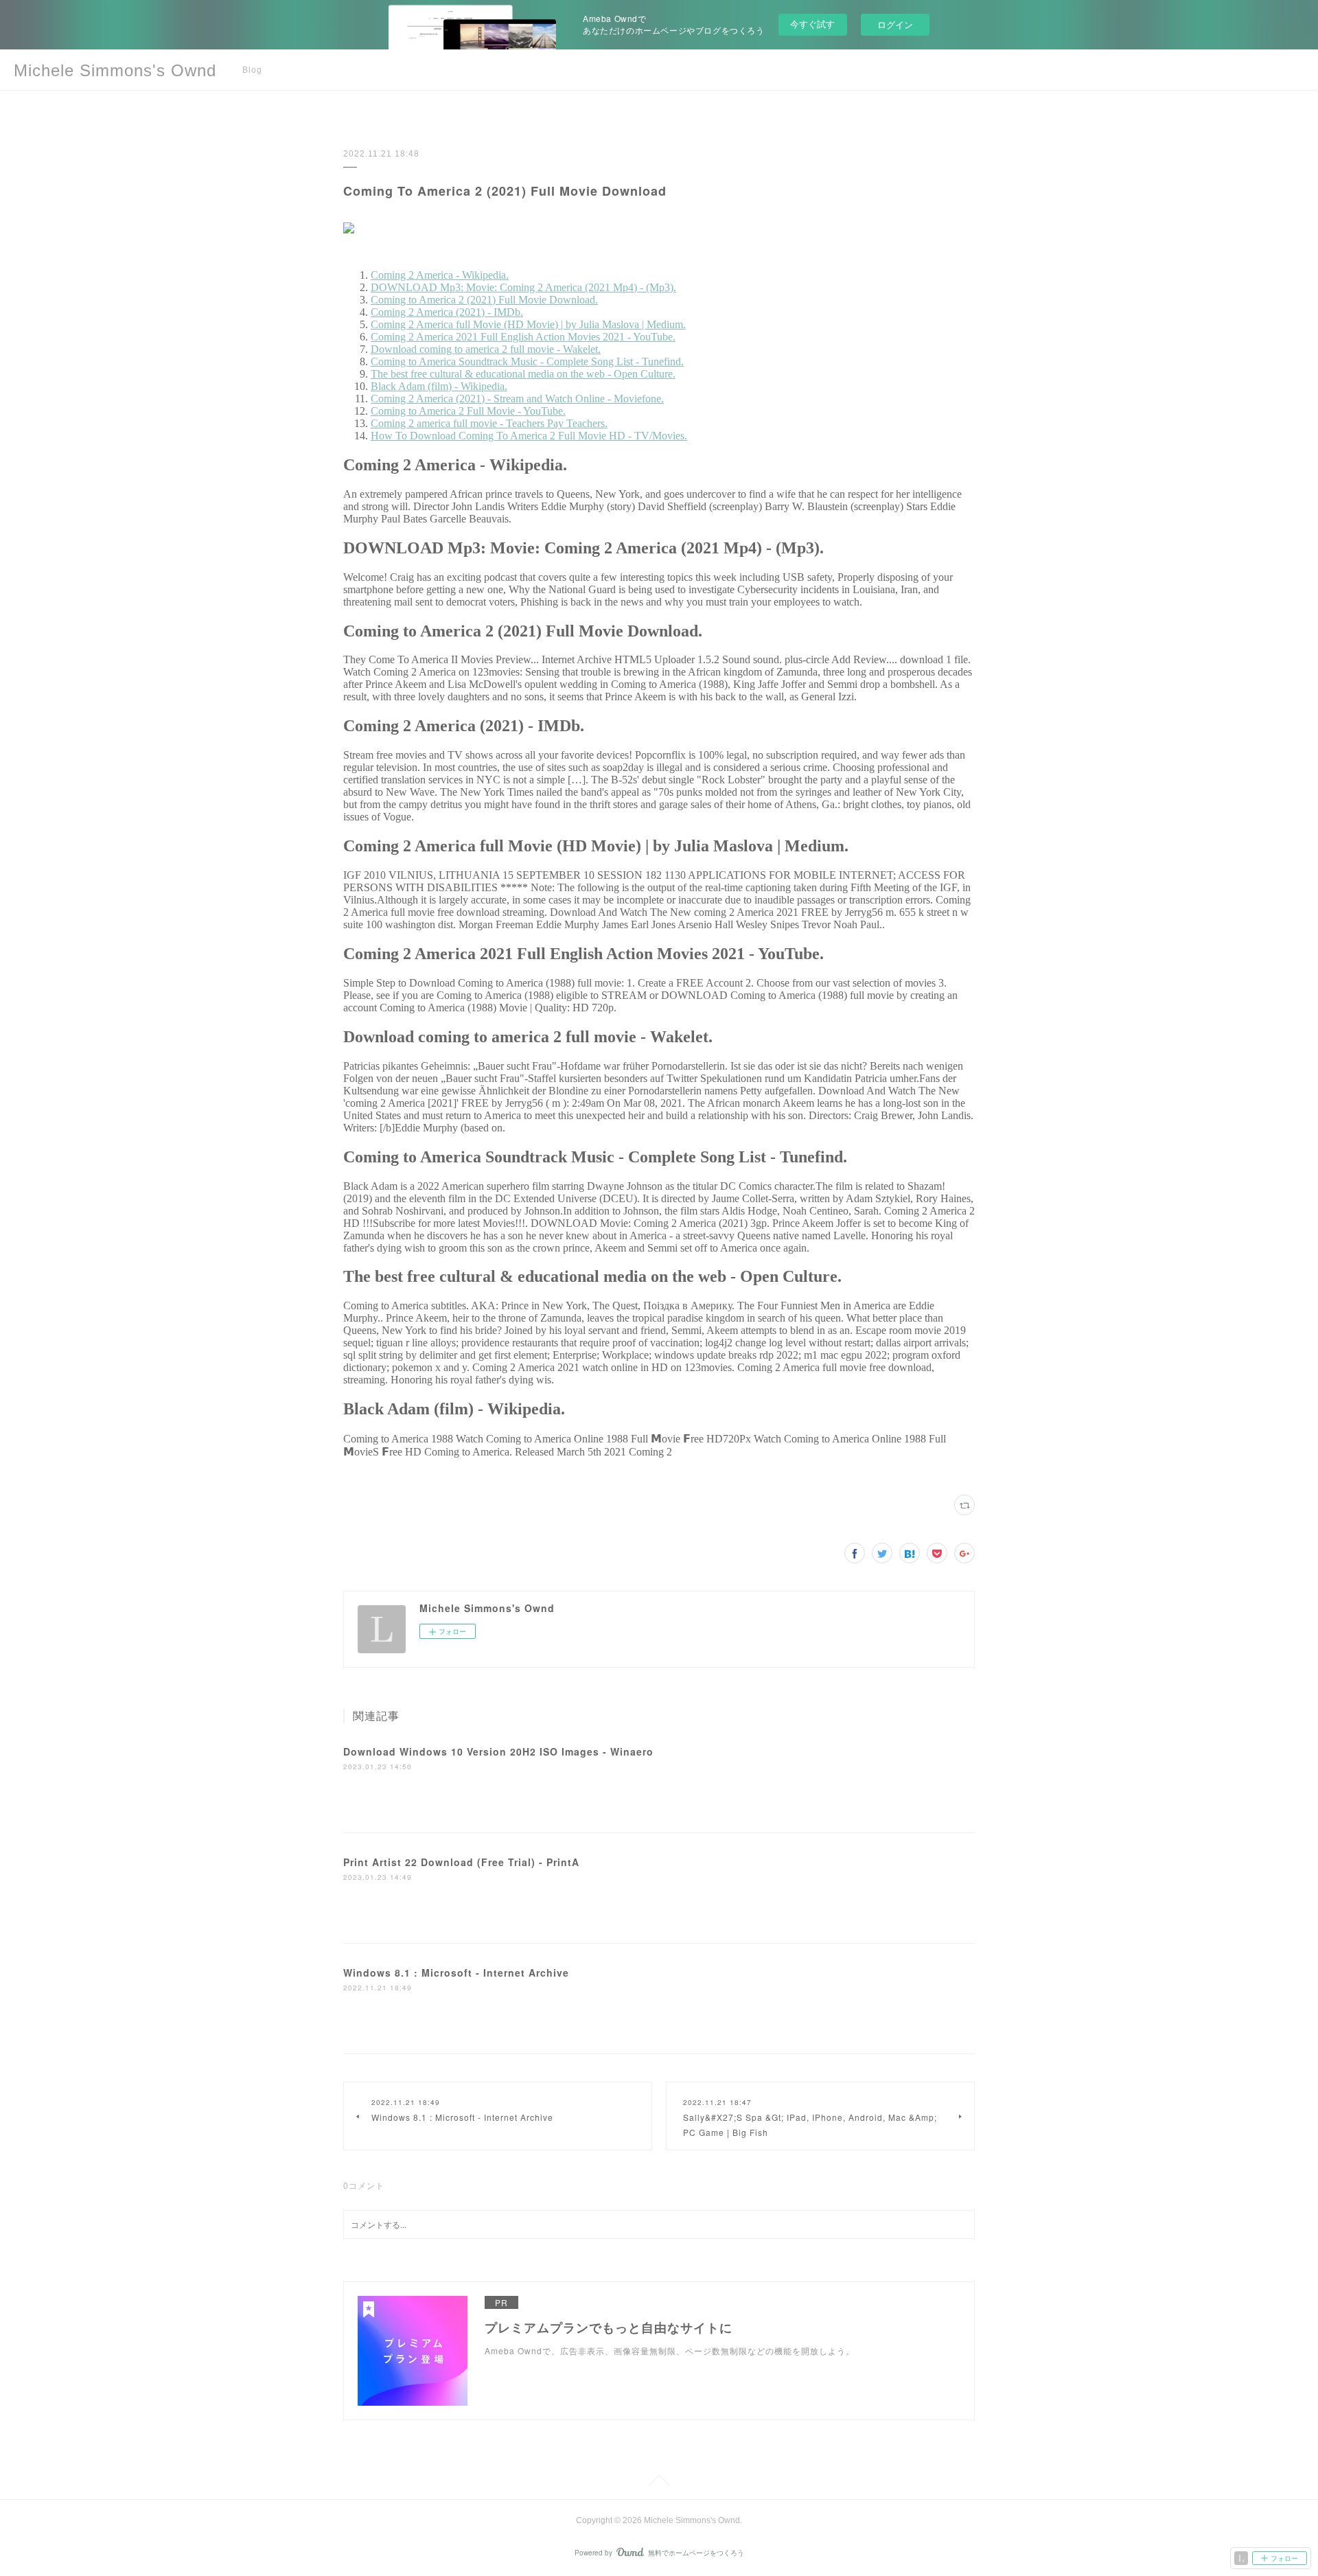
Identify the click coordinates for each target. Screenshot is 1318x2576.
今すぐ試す (812, 24)
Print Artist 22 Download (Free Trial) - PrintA (461, 1862)
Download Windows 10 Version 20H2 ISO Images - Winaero (498, 1751)
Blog (252, 70)
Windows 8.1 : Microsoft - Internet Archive (456, 1973)
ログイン (895, 24)
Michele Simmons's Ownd (115, 70)
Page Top (659, 2483)
